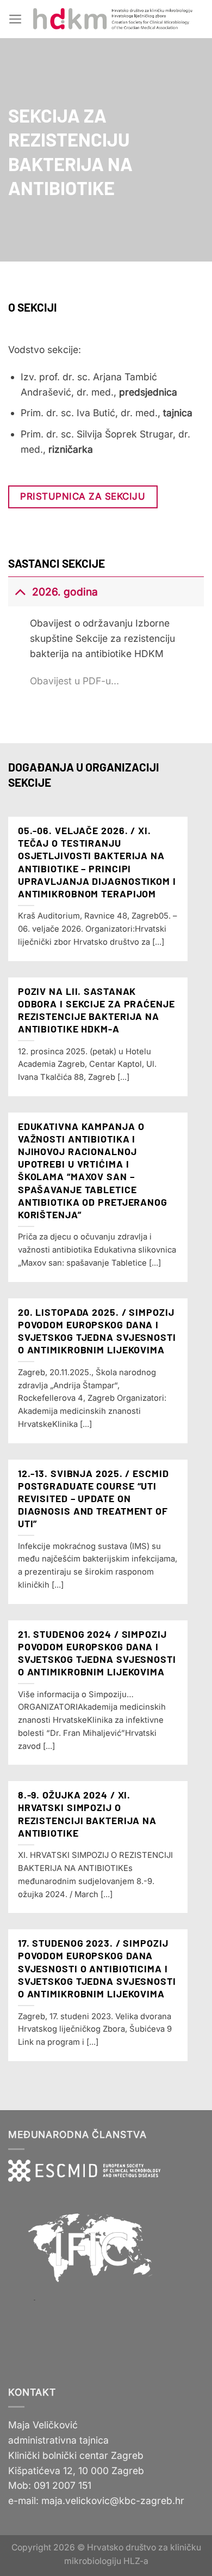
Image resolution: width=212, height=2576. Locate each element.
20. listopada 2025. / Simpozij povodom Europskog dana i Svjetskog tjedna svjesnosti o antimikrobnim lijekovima (97, 1331)
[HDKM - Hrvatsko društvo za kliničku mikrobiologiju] (113, 19)
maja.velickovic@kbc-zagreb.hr (113, 2501)
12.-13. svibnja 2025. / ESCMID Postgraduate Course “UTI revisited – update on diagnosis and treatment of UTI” (93, 1498)
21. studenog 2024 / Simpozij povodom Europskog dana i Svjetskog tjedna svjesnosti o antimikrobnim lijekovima (97, 1653)
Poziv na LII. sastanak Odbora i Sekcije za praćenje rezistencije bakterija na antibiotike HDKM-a (96, 1010)
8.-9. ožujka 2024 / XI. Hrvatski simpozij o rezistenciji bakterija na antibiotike (87, 1813)
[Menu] (15, 19)
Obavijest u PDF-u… (74, 681)
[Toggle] (20, 591)
